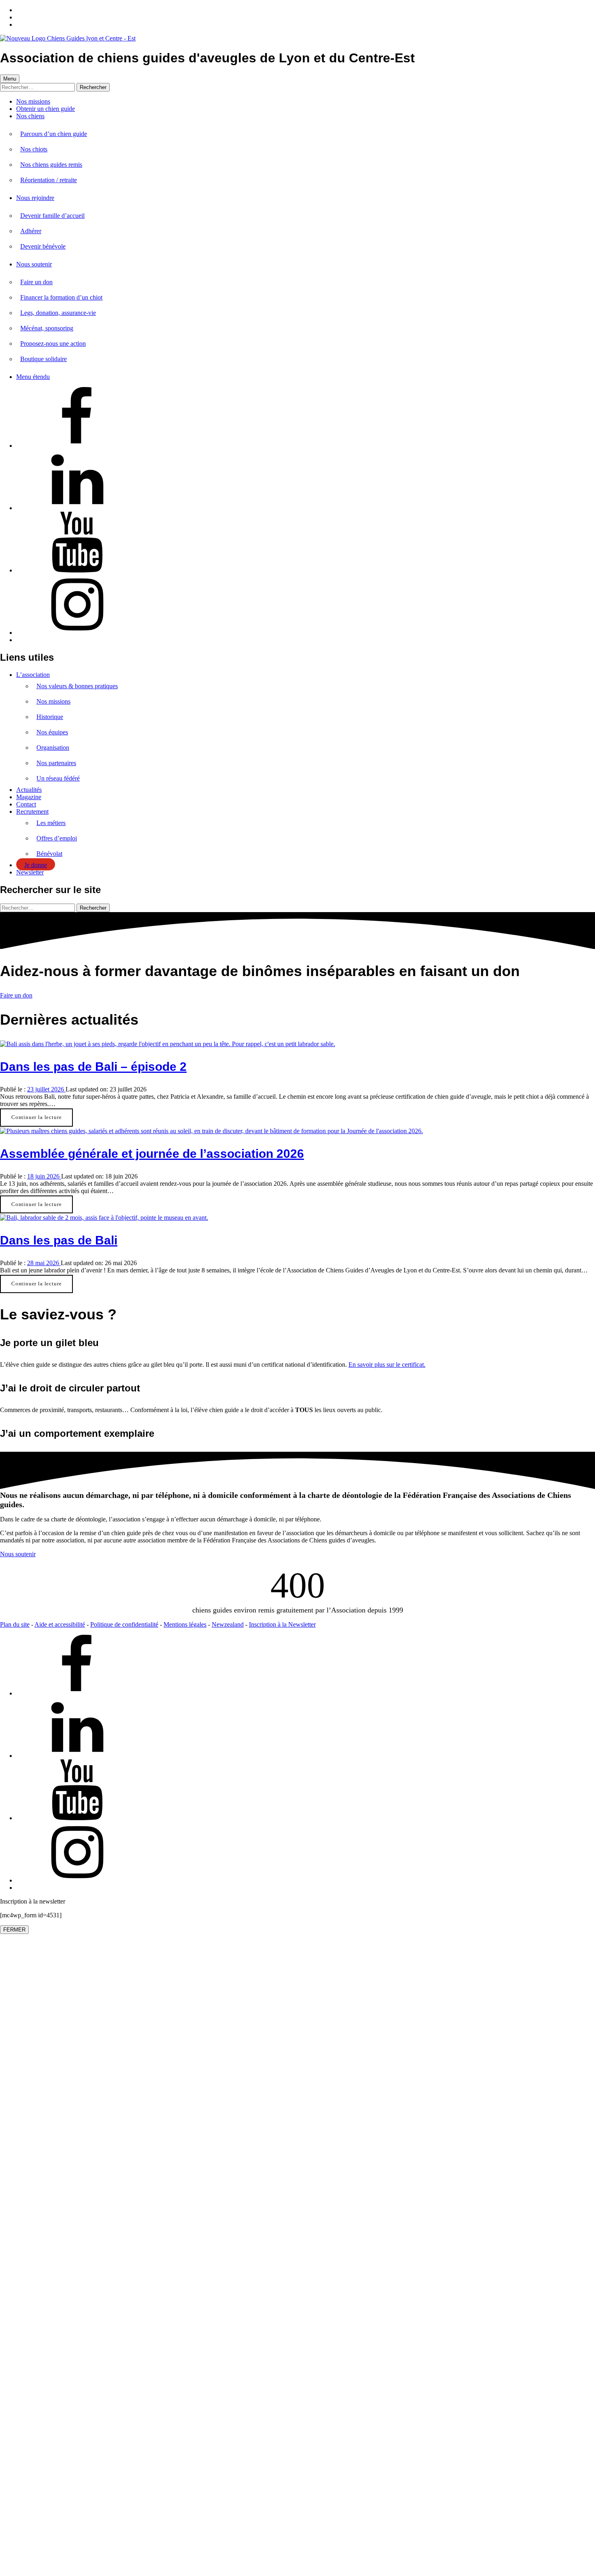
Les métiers (51, 823)
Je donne (36, 865)
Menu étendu (33, 377)
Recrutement (32, 812)
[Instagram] (77, 633)
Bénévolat (49, 854)
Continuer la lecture (36, 1117)
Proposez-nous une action (53, 344)
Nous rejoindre (35, 198)
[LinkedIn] (77, 508)
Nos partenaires (56, 763)
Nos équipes (52, 732)
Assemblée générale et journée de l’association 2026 (152, 1154)
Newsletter (30, 872)
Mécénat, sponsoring (47, 328)
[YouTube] (77, 570)
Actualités (29, 790)
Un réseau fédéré (58, 778)
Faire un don (36, 282)
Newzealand (228, 1624)
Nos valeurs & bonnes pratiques (77, 686)
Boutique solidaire (44, 359)
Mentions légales (185, 1624)
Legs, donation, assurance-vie (58, 313)
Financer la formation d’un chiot (61, 297)
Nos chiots (34, 149)
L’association (33, 675)
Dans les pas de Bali (59, 1240)
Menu (10, 79)
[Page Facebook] (77, 446)
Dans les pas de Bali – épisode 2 (93, 1067)
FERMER (14, 1930)
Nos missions (33, 101)
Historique (50, 717)
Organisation (53, 748)
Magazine (29, 797)
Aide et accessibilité (60, 1624)
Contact (26, 804)
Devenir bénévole (43, 246)
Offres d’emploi (57, 838)
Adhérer (31, 231)
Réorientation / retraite (49, 180)
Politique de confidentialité (124, 1624)
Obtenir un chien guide (46, 109)
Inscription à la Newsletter (282, 1624)
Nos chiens (30, 116)
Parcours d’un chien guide (54, 134)
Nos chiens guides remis (51, 165)
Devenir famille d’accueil (52, 216)
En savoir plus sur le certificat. (387, 1365)
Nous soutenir (34, 264)
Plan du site (15, 1624)
